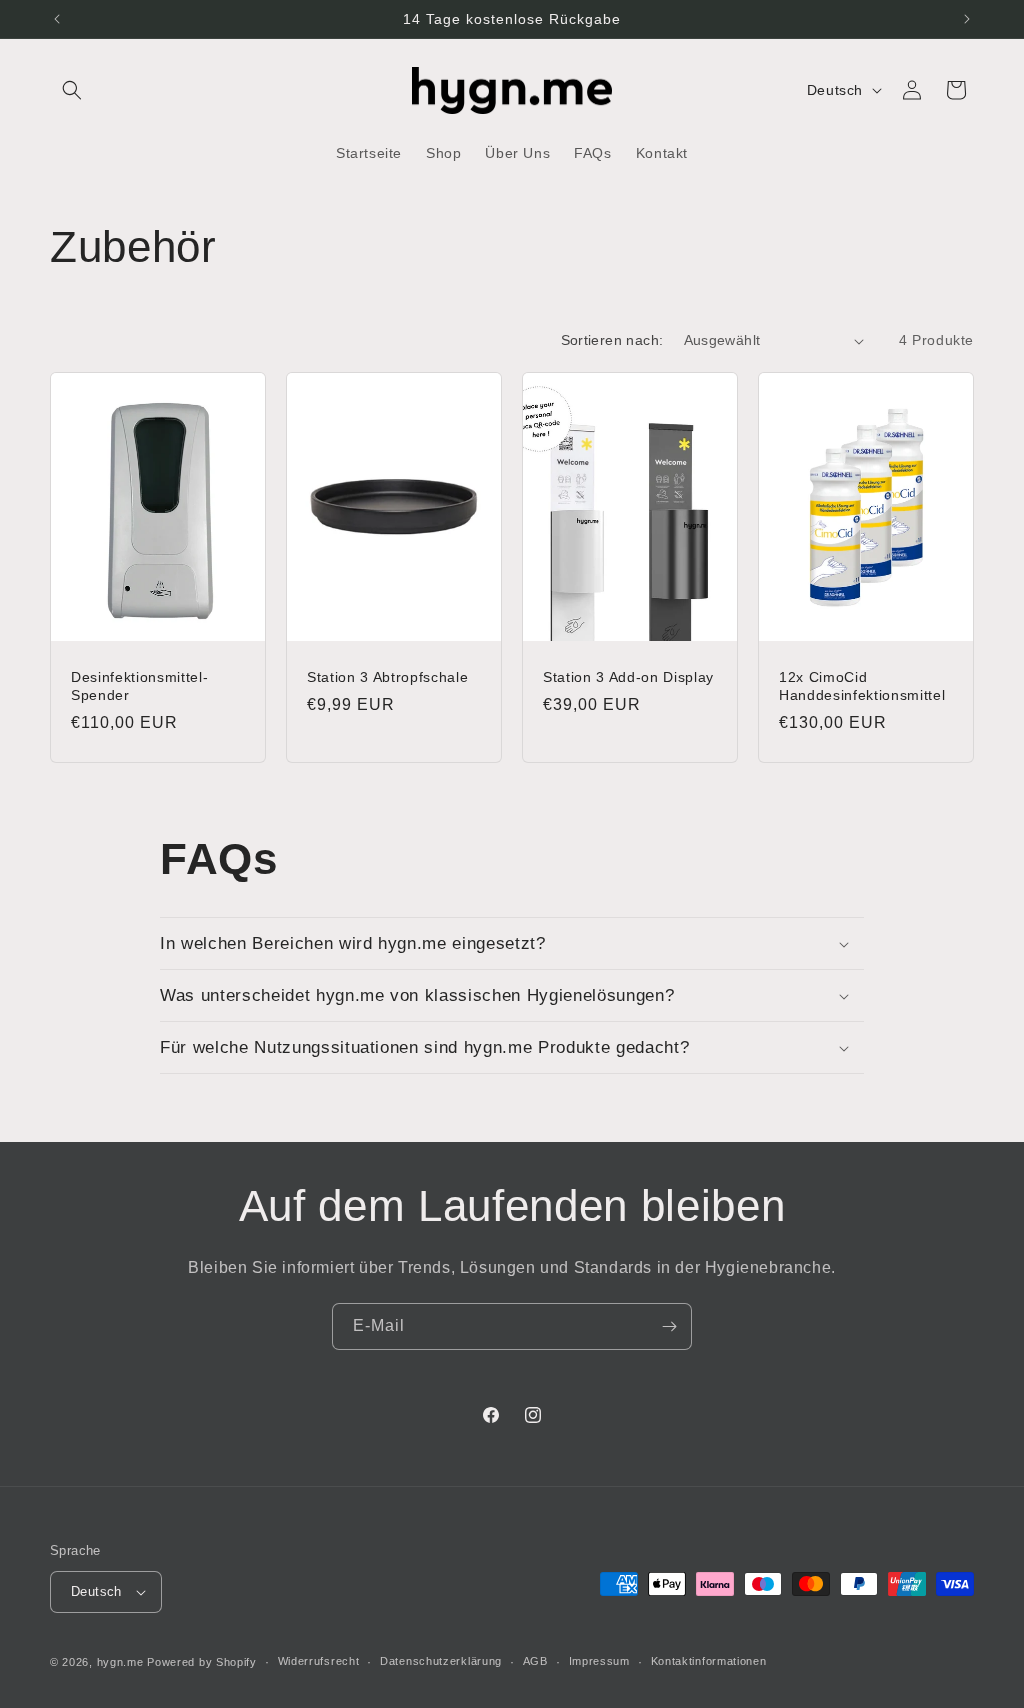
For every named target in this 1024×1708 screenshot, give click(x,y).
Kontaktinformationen (709, 1661)
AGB (535, 1661)
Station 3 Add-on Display (628, 677)
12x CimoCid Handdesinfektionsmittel (862, 686)
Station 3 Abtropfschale (387, 677)
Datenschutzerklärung (441, 1661)
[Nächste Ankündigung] (967, 19)
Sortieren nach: (612, 340)
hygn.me (120, 1662)
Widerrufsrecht (319, 1661)
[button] (72, 90)
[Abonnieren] (669, 1326)
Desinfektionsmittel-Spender (139, 686)
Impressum (599, 1661)
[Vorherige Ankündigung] (57, 19)
